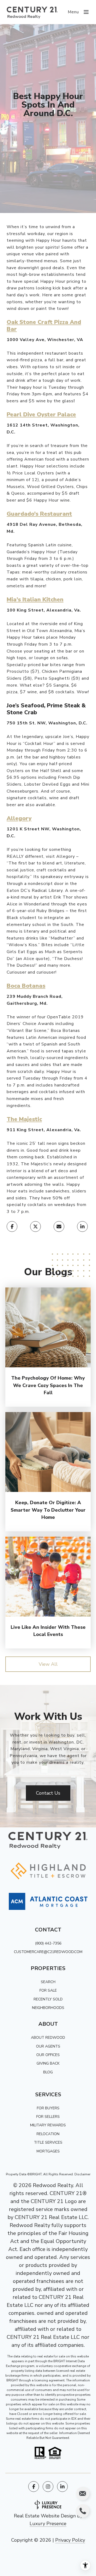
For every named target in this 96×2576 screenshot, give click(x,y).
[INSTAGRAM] (48, 2487)
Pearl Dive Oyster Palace (41, 415)
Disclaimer (82, 2174)
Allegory (19, 818)
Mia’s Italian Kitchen (35, 600)
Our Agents (48, 2046)
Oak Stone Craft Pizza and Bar (44, 325)
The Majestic (24, 1119)
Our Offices (48, 2055)
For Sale (48, 1990)
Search (48, 1982)
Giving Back (48, 2063)
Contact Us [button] (48, 1793)
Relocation (48, 2134)
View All (48, 1664)
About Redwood (48, 2038)
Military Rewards (48, 2125)
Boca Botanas (26, 986)
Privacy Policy (70, 2540)
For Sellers (48, 2117)
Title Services (48, 2142)
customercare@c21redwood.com (48, 1952)
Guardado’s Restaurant (39, 514)
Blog (48, 2072)
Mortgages (48, 2151)
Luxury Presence (48, 2524)
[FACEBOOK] (34, 2487)
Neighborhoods (48, 2008)
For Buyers (48, 2108)
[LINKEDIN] (62, 2487)
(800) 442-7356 (48, 1943)
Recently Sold (48, 1999)
